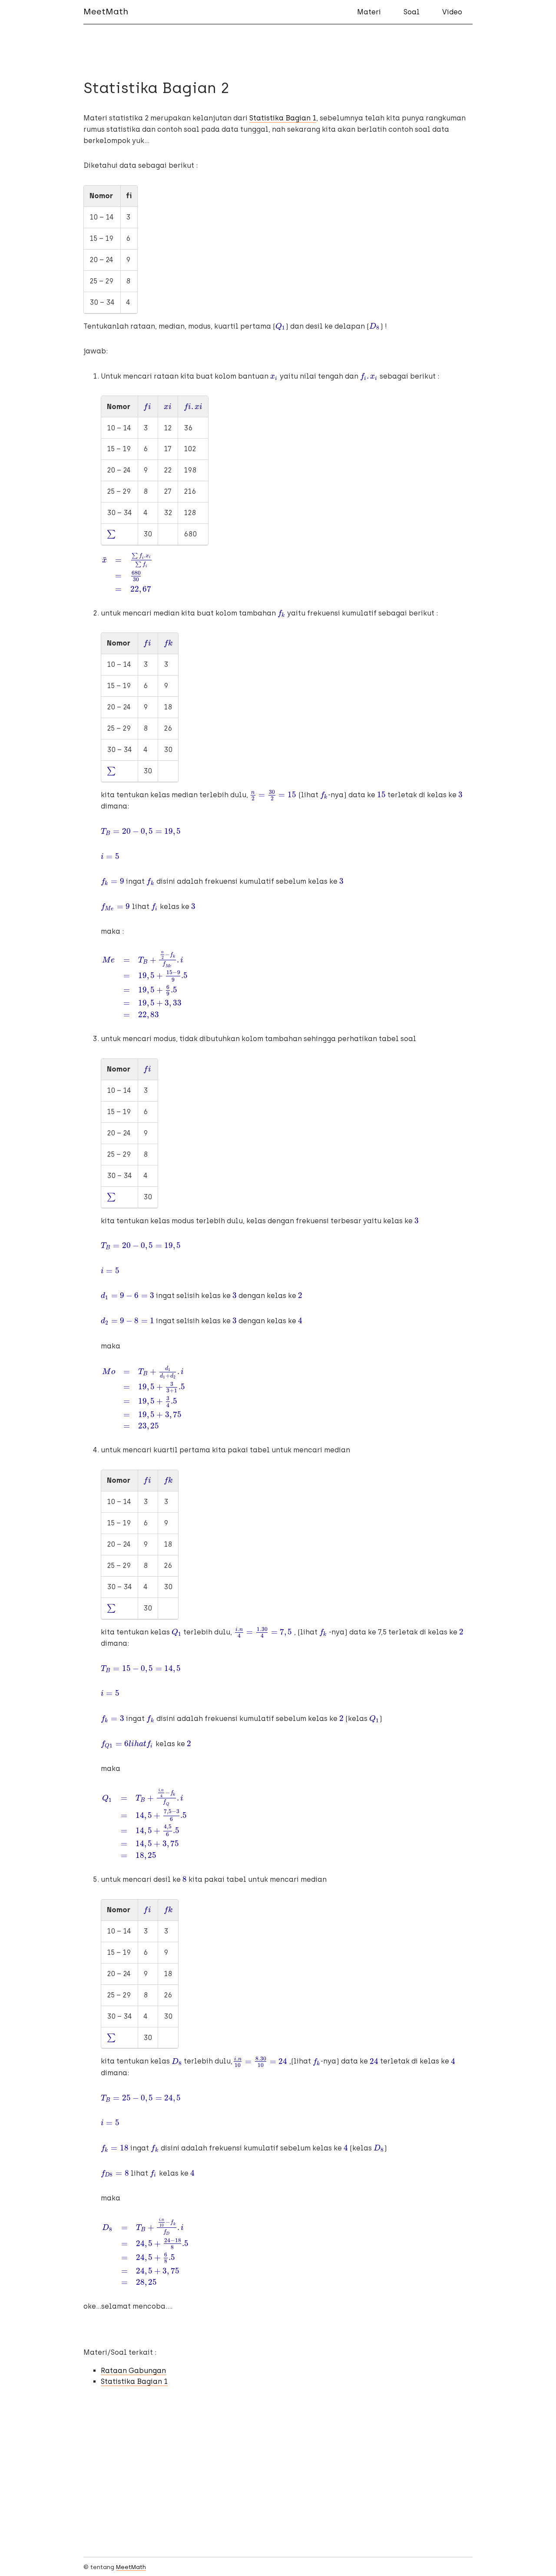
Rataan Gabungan (133, 2371)
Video (452, 12)
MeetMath (106, 12)
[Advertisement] (278, 2483)
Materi (369, 12)
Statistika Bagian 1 (283, 118)
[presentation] (280, 326)
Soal (412, 12)
